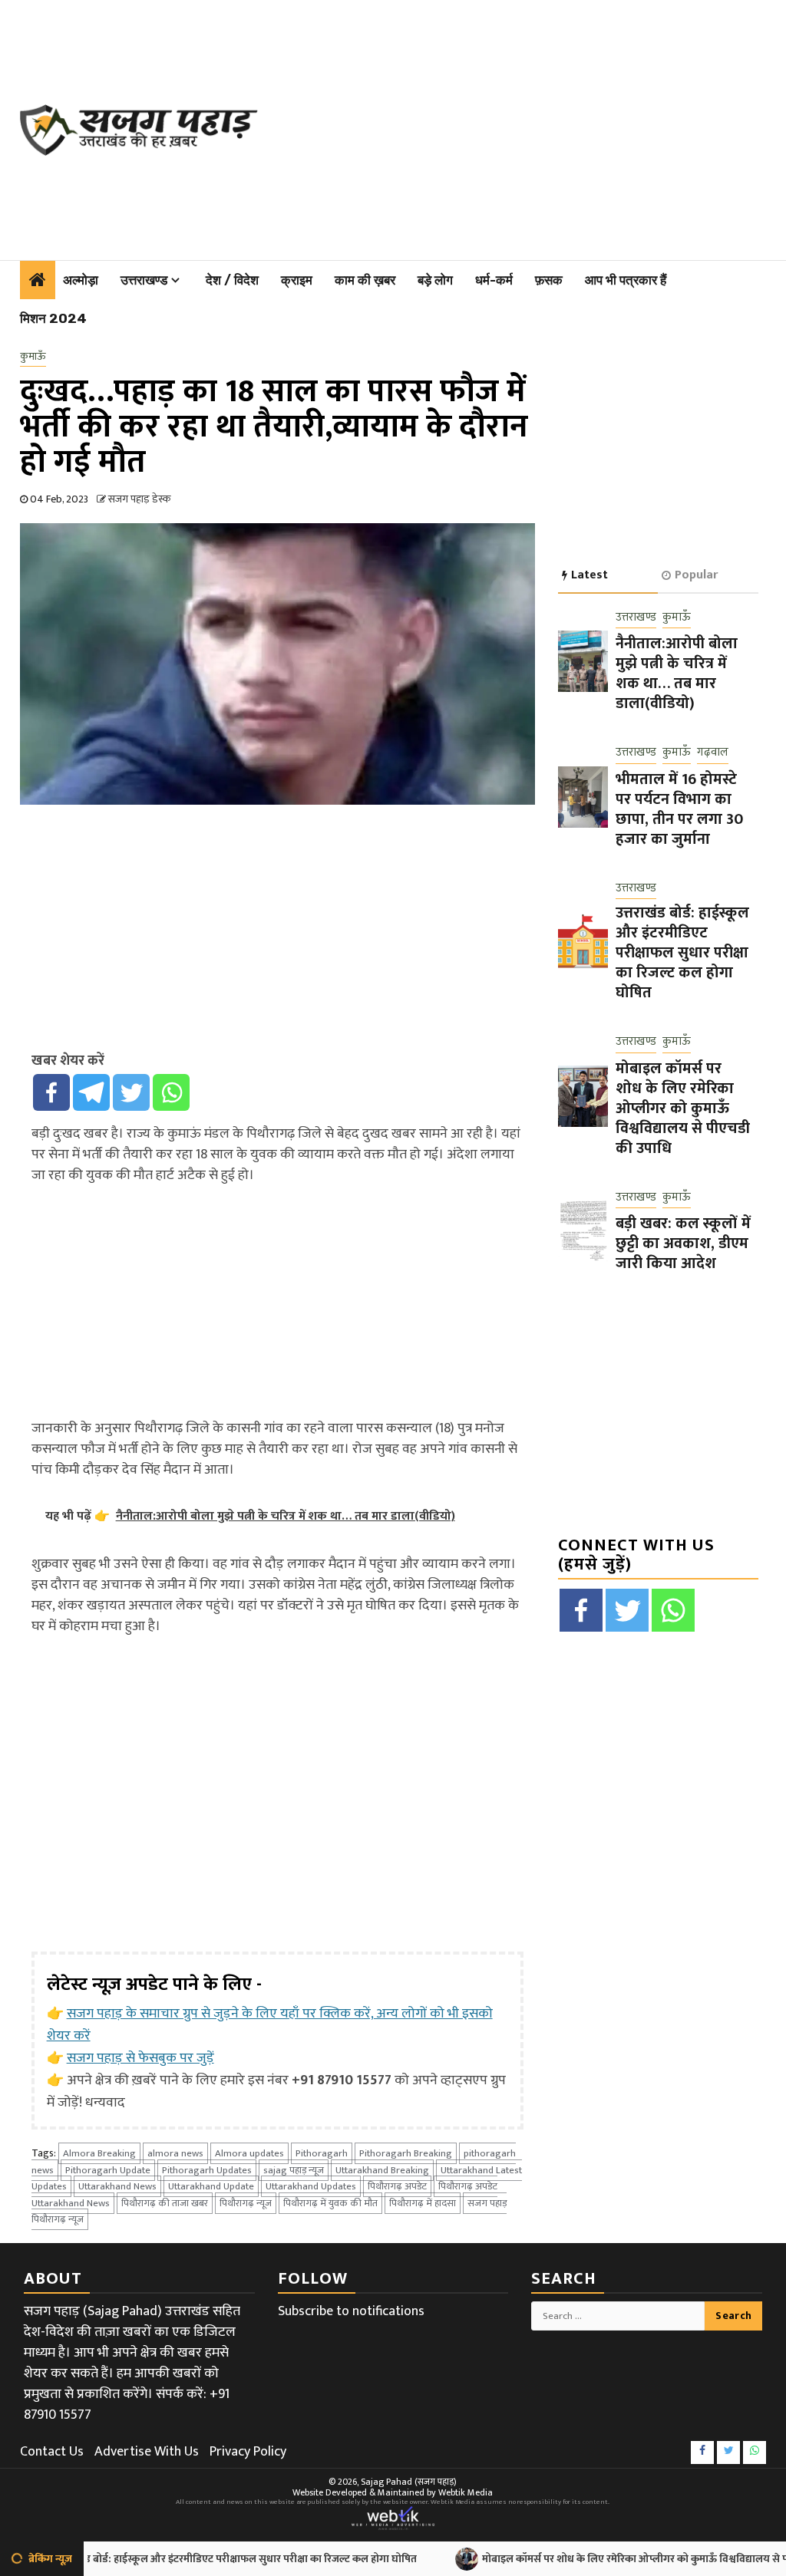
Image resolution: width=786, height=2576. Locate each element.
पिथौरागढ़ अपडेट (397, 2186)
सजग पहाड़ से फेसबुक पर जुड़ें (140, 2058)
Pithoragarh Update (108, 2170)
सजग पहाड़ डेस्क (139, 499)
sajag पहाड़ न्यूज (294, 2170)
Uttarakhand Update (211, 2186)
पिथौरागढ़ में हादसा (423, 2203)
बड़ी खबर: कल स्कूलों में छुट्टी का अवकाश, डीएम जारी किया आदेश (683, 1244)
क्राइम (297, 280)
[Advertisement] (529, 127)
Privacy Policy (248, 2452)
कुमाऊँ (33, 357)
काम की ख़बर (365, 280)
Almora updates (249, 2153)
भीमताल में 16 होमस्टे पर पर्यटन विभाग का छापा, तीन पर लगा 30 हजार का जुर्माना (679, 809)
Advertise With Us (147, 2452)
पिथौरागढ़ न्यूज (246, 2203)
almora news (175, 2153)
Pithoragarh (322, 2153)
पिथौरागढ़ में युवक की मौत (330, 2203)
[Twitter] (131, 1092)
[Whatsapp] (171, 1092)
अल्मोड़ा (81, 280)
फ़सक (549, 280)
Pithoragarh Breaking (406, 2153)
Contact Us (52, 2452)
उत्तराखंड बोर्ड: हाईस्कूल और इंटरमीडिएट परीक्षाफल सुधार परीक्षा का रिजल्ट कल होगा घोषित (682, 953)
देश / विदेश (232, 280)
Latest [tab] (589, 575)
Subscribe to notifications (351, 2311)
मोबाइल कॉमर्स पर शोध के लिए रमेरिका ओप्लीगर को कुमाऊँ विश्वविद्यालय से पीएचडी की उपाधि (683, 1108)
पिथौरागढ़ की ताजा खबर (165, 2203)
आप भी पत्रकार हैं (626, 280)
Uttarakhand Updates (311, 2186)
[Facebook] (51, 1092)
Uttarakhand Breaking (382, 2170)
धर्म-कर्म (494, 280)
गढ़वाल (713, 753)
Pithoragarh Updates (207, 2170)
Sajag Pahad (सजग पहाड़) (409, 2482)
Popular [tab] (696, 575)
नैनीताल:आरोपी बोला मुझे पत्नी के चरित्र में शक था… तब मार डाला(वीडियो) (677, 674)
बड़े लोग (435, 280)
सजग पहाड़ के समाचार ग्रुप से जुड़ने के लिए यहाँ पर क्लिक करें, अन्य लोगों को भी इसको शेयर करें (270, 2025)
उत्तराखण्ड (144, 280)
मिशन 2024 (53, 318)
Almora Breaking (99, 2153)
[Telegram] (91, 1092)
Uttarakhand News (117, 2186)
